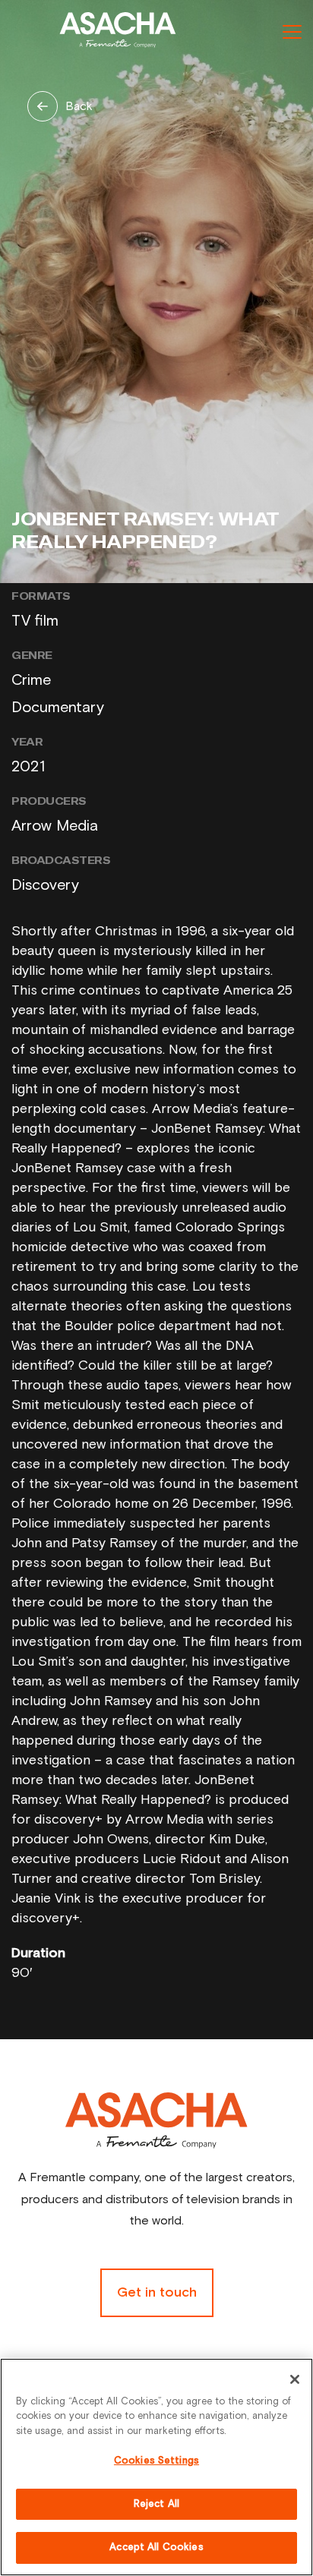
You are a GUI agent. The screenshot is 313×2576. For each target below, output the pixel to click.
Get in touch (157, 2293)
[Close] (295, 2379)
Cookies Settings (156, 2461)
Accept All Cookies (156, 2548)
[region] (156, 2467)
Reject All (156, 2504)
